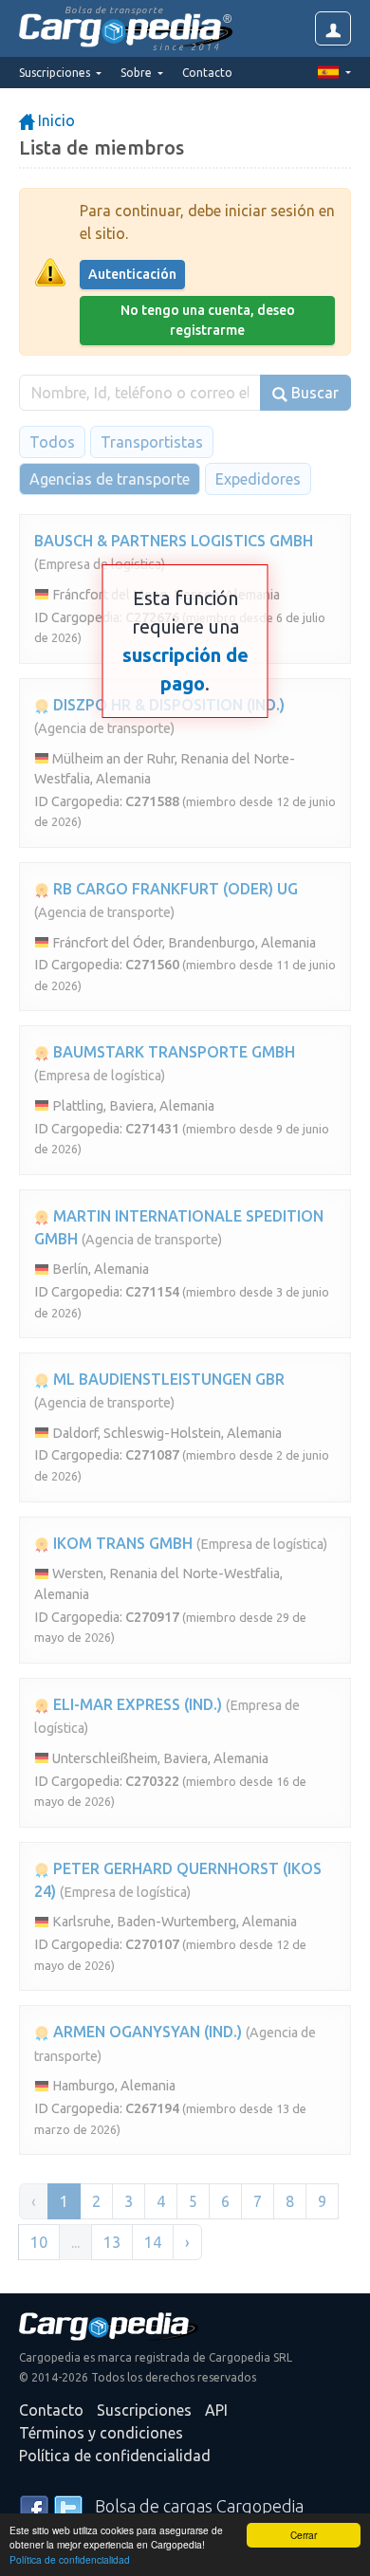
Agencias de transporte (110, 479)
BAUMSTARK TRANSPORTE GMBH (172, 1052)
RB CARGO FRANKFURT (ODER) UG (174, 889)
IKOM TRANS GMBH (121, 1543)
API (216, 2410)
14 (153, 2242)
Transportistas (152, 442)
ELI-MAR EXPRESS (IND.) (136, 1704)
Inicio (55, 120)
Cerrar (304, 2535)
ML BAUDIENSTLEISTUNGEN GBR (167, 1379)
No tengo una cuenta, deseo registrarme (208, 320)
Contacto (207, 73)
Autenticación (132, 274)
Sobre (138, 73)
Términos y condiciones (101, 2433)
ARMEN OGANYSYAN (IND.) (146, 2032)
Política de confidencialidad (70, 2559)
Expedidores (258, 479)
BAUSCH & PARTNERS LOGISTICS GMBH (174, 541)
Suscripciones (144, 2410)
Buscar (313, 393)
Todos (52, 442)
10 (39, 2242)
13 (112, 2242)
